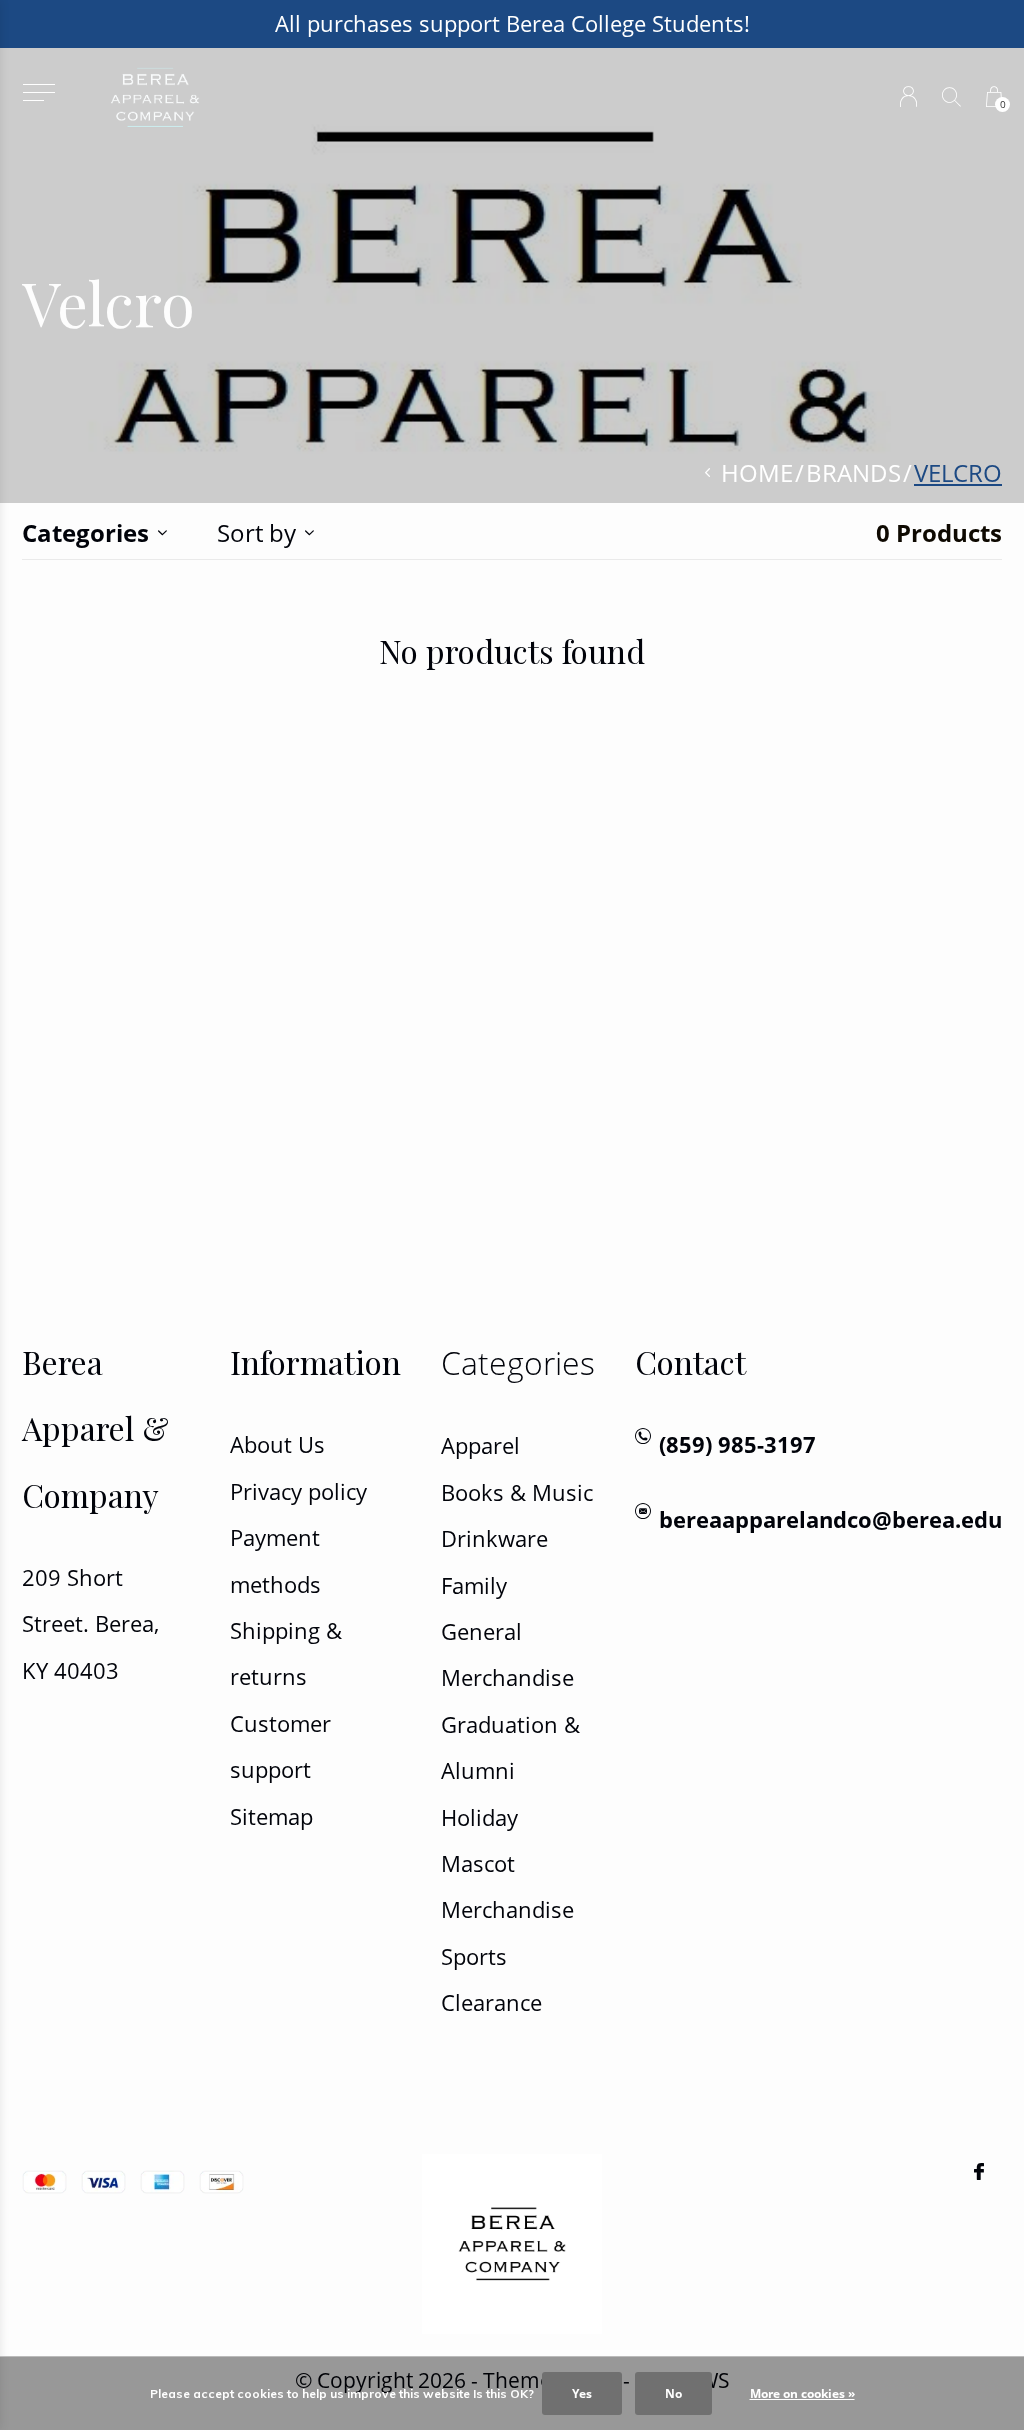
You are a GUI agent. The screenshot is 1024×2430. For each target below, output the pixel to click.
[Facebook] (979, 2172)
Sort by (256, 532)
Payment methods (275, 1560)
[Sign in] (908, 96)
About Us (277, 1444)
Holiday (479, 1817)
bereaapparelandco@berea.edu (830, 1519)
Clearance (491, 2002)
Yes (582, 2393)
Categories (85, 532)
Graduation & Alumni (510, 1747)
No (673, 2393)
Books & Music (517, 1492)
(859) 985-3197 (737, 1444)
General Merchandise (507, 1654)
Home (757, 472)
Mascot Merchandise (507, 1886)
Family (474, 1585)
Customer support (280, 1746)
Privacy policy (298, 1491)
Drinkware (494, 1538)
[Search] (951, 96)
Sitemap (271, 1816)
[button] (38, 92)
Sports (474, 1956)
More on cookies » (802, 2393)
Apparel (480, 1445)
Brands (853, 472)
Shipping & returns (286, 1653)
